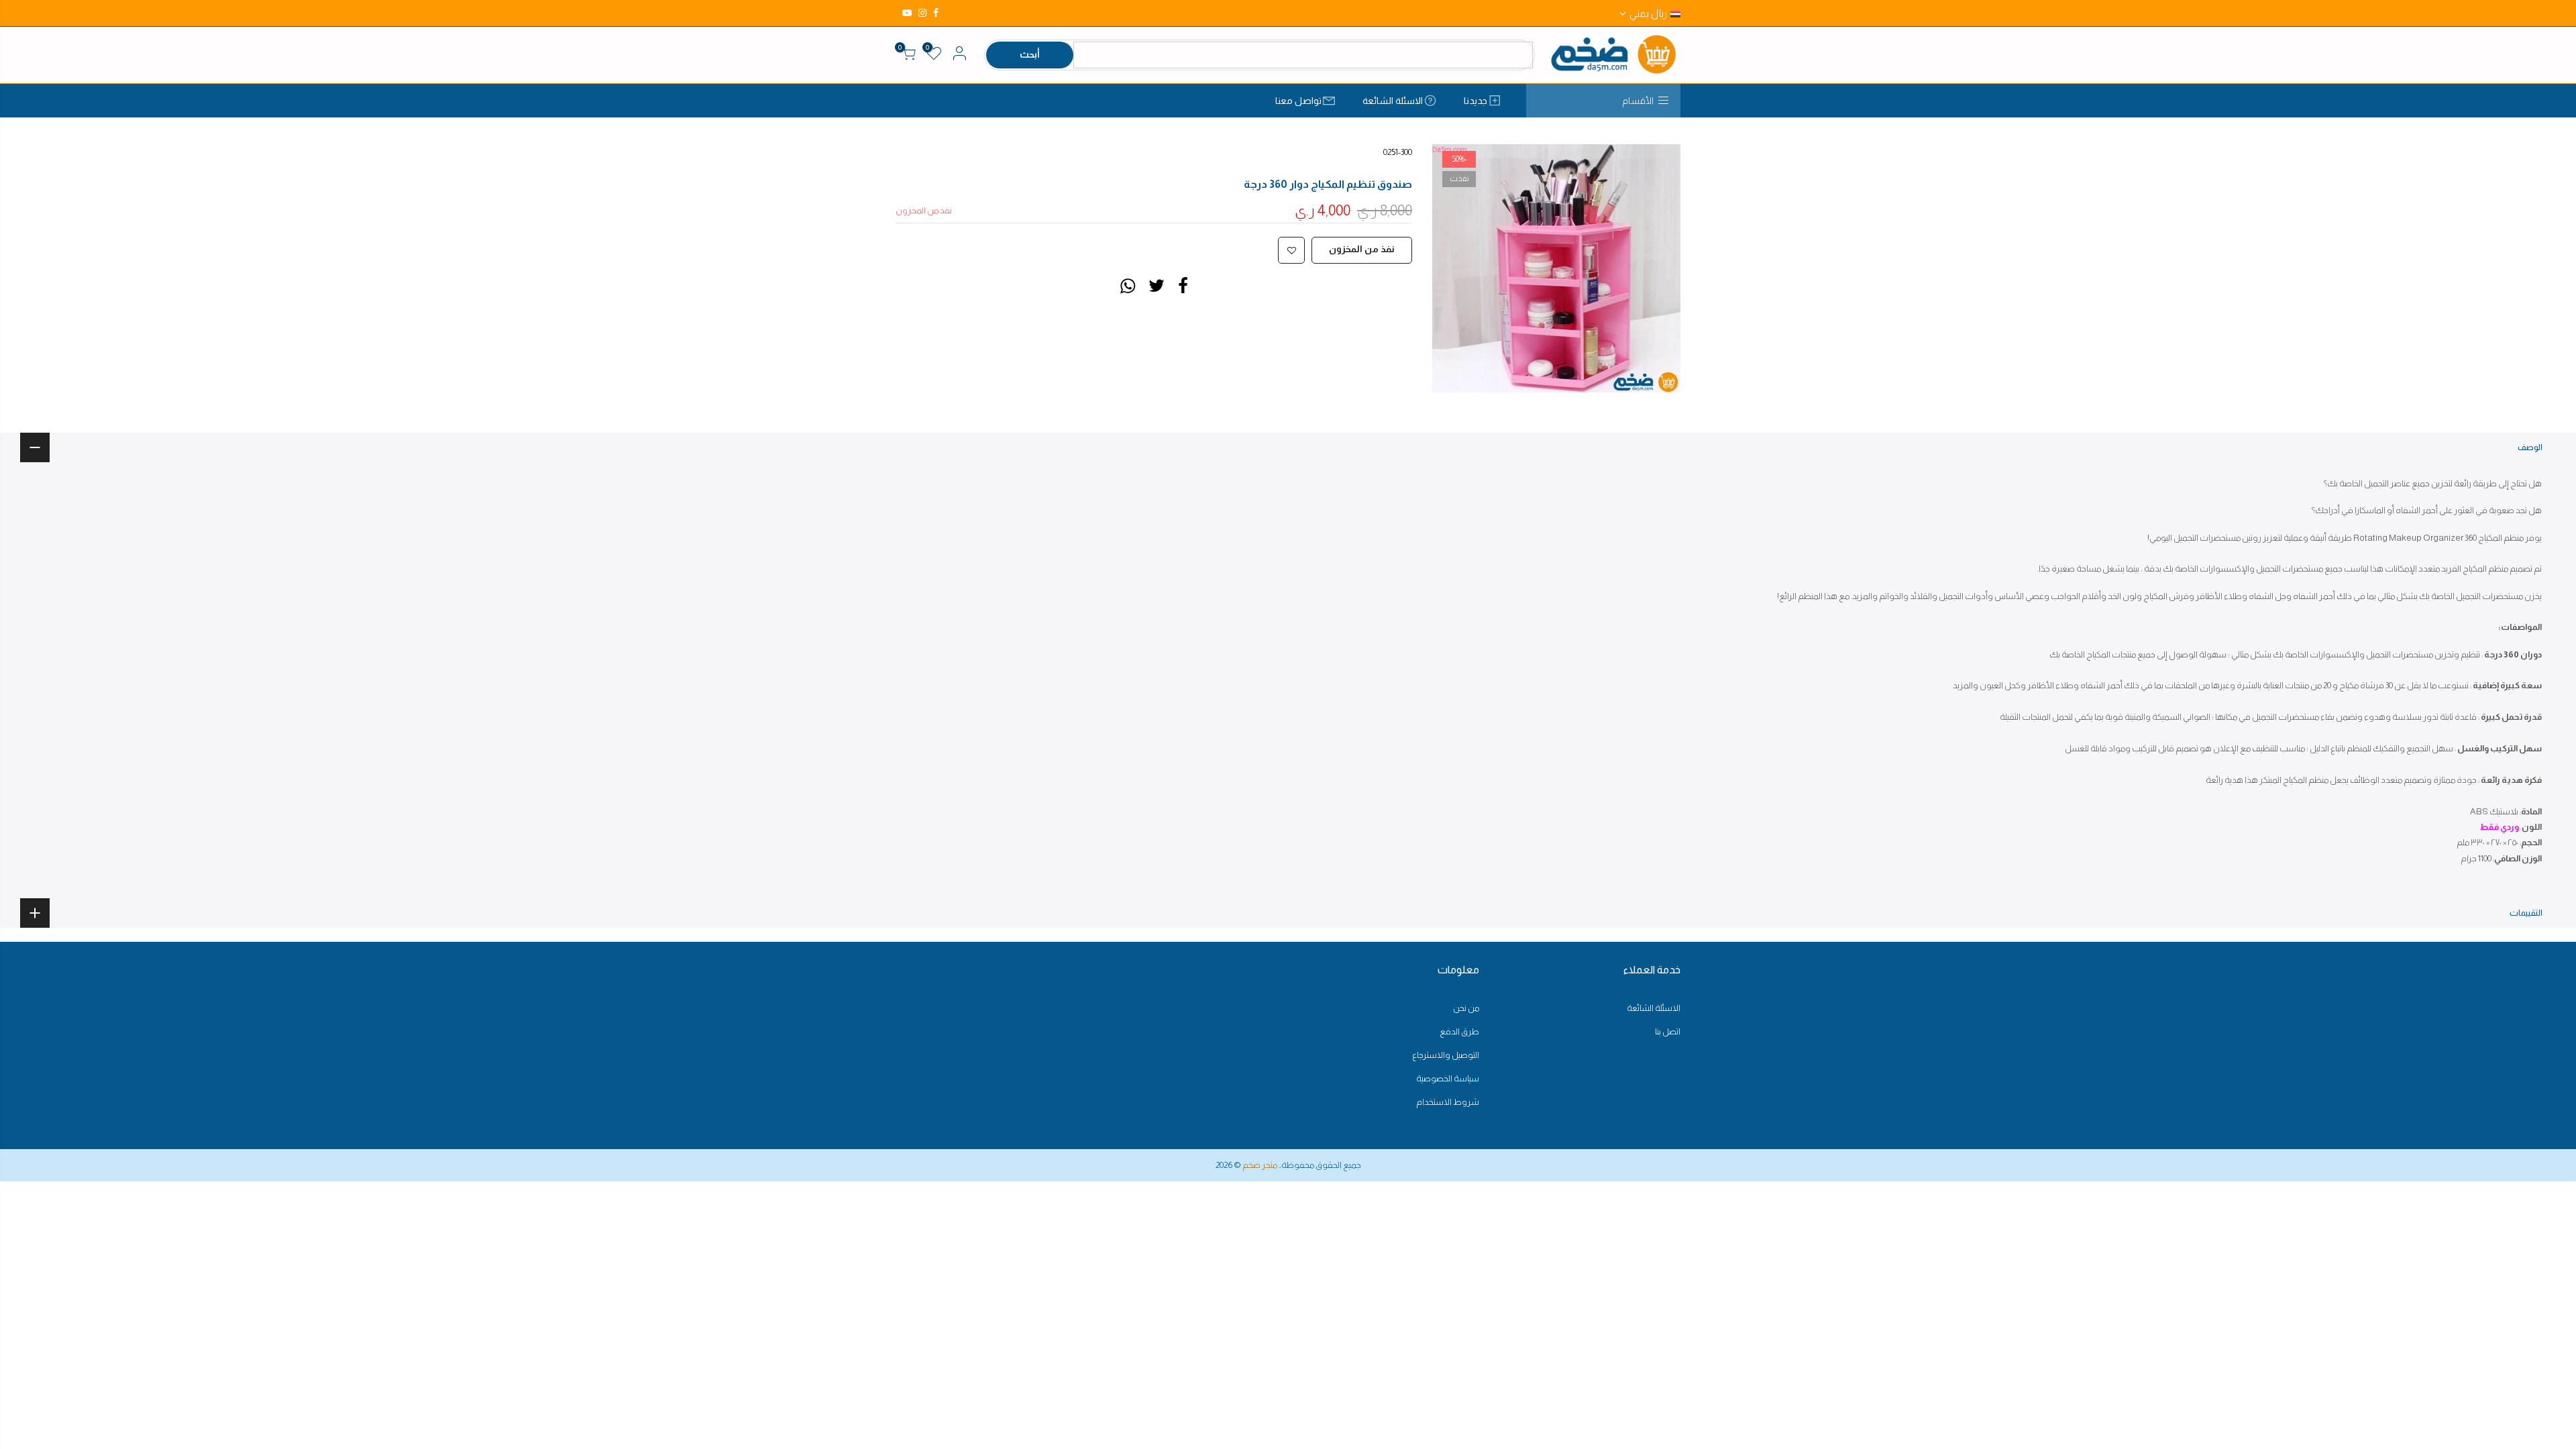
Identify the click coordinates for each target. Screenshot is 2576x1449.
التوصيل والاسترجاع (1446, 1055)
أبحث (1030, 54)
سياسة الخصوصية (1448, 1078)
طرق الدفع (1459, 1031)
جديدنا (1475, 101)
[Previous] (1657, 268)
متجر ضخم (1260, 1165)
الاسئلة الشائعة (1393, 101)
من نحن (1466, 1008)
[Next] (1456, 268)
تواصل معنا (1298, 101)
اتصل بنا (1668, 1031)
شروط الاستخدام (1448, 1102)
